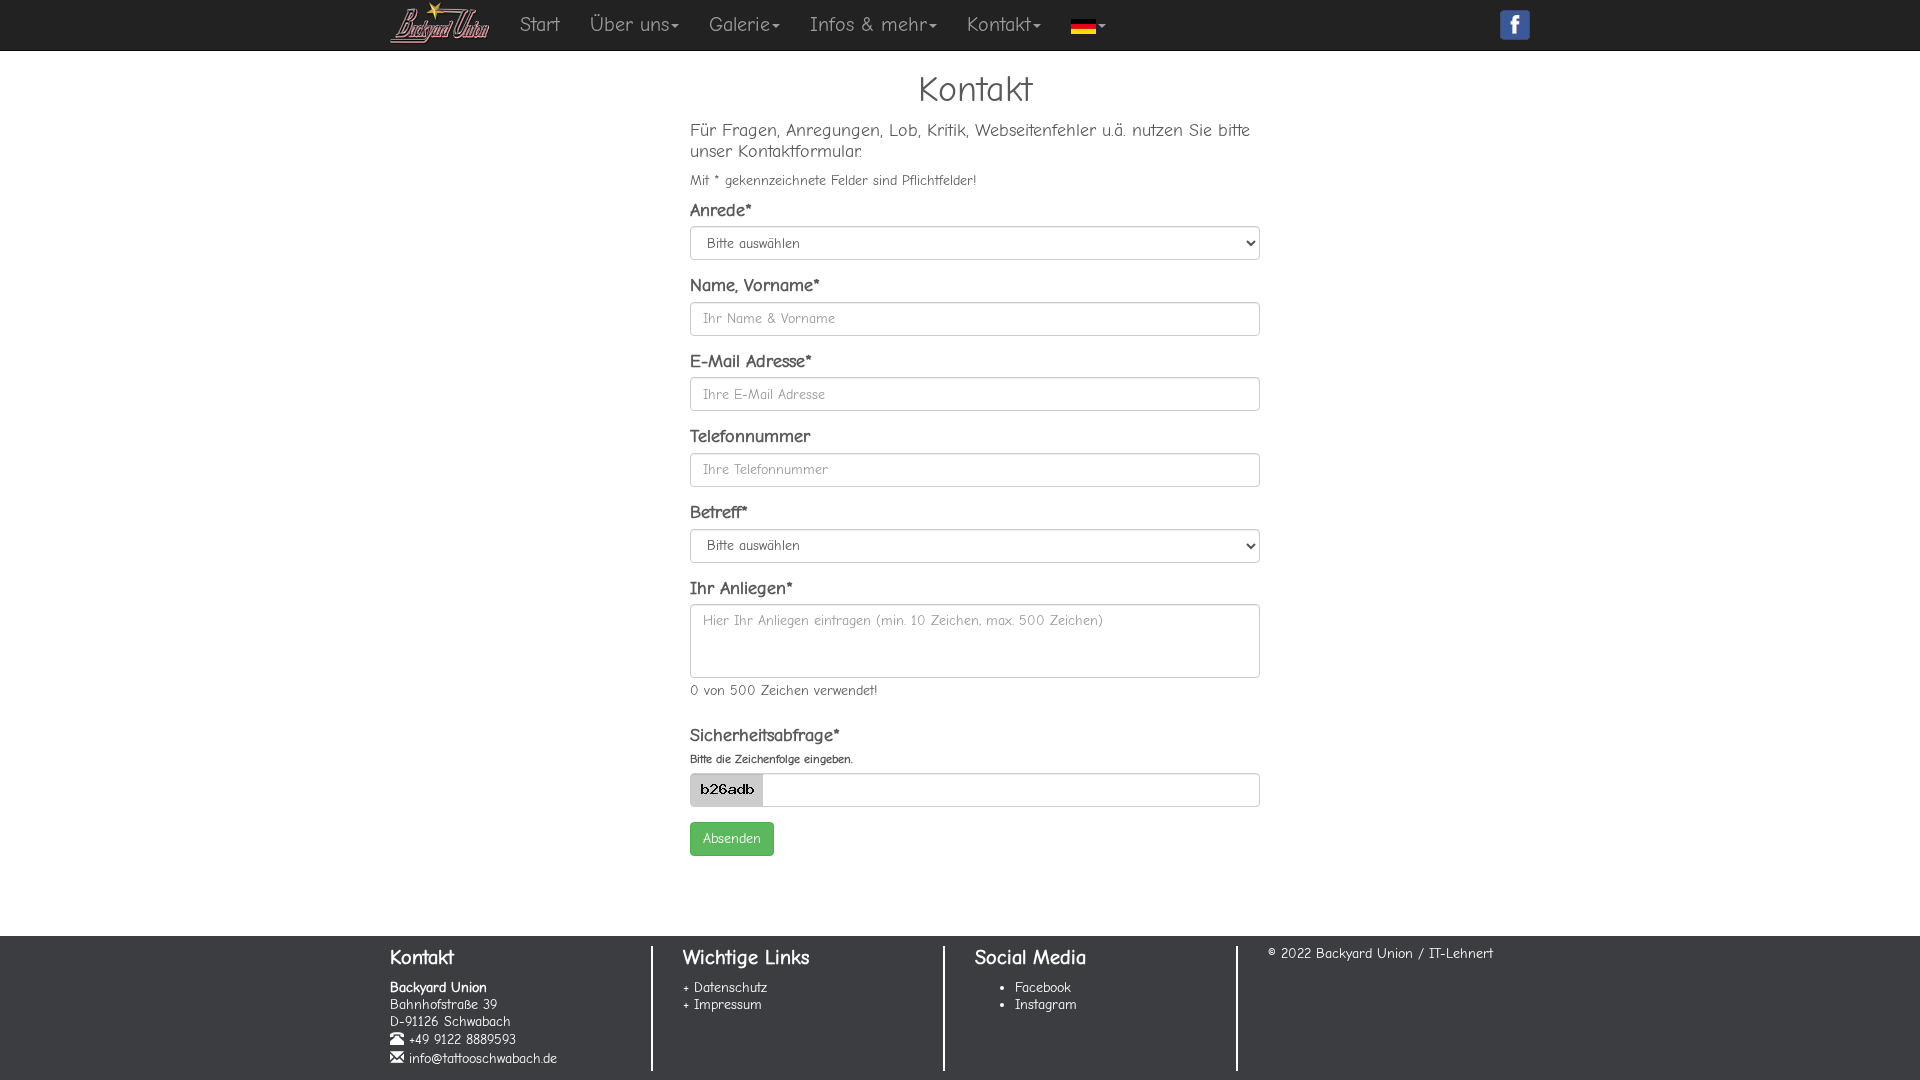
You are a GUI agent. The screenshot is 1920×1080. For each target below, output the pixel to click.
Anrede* (721, 210)
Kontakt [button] (999, 24)
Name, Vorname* (755, 285)
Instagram (1046, 1004)
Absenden (732, 838)
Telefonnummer (750, 436)
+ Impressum (722, 1004)
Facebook (1043, 987)
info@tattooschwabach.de (483, 1058)
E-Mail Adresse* (751, 361)
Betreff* (719, 512)
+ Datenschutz (725, 987)
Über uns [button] (629, 24)
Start (540, 24)
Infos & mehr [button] (868, 24)
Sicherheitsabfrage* (771, 745)
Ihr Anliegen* (741, 588)
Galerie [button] (739, 24)
